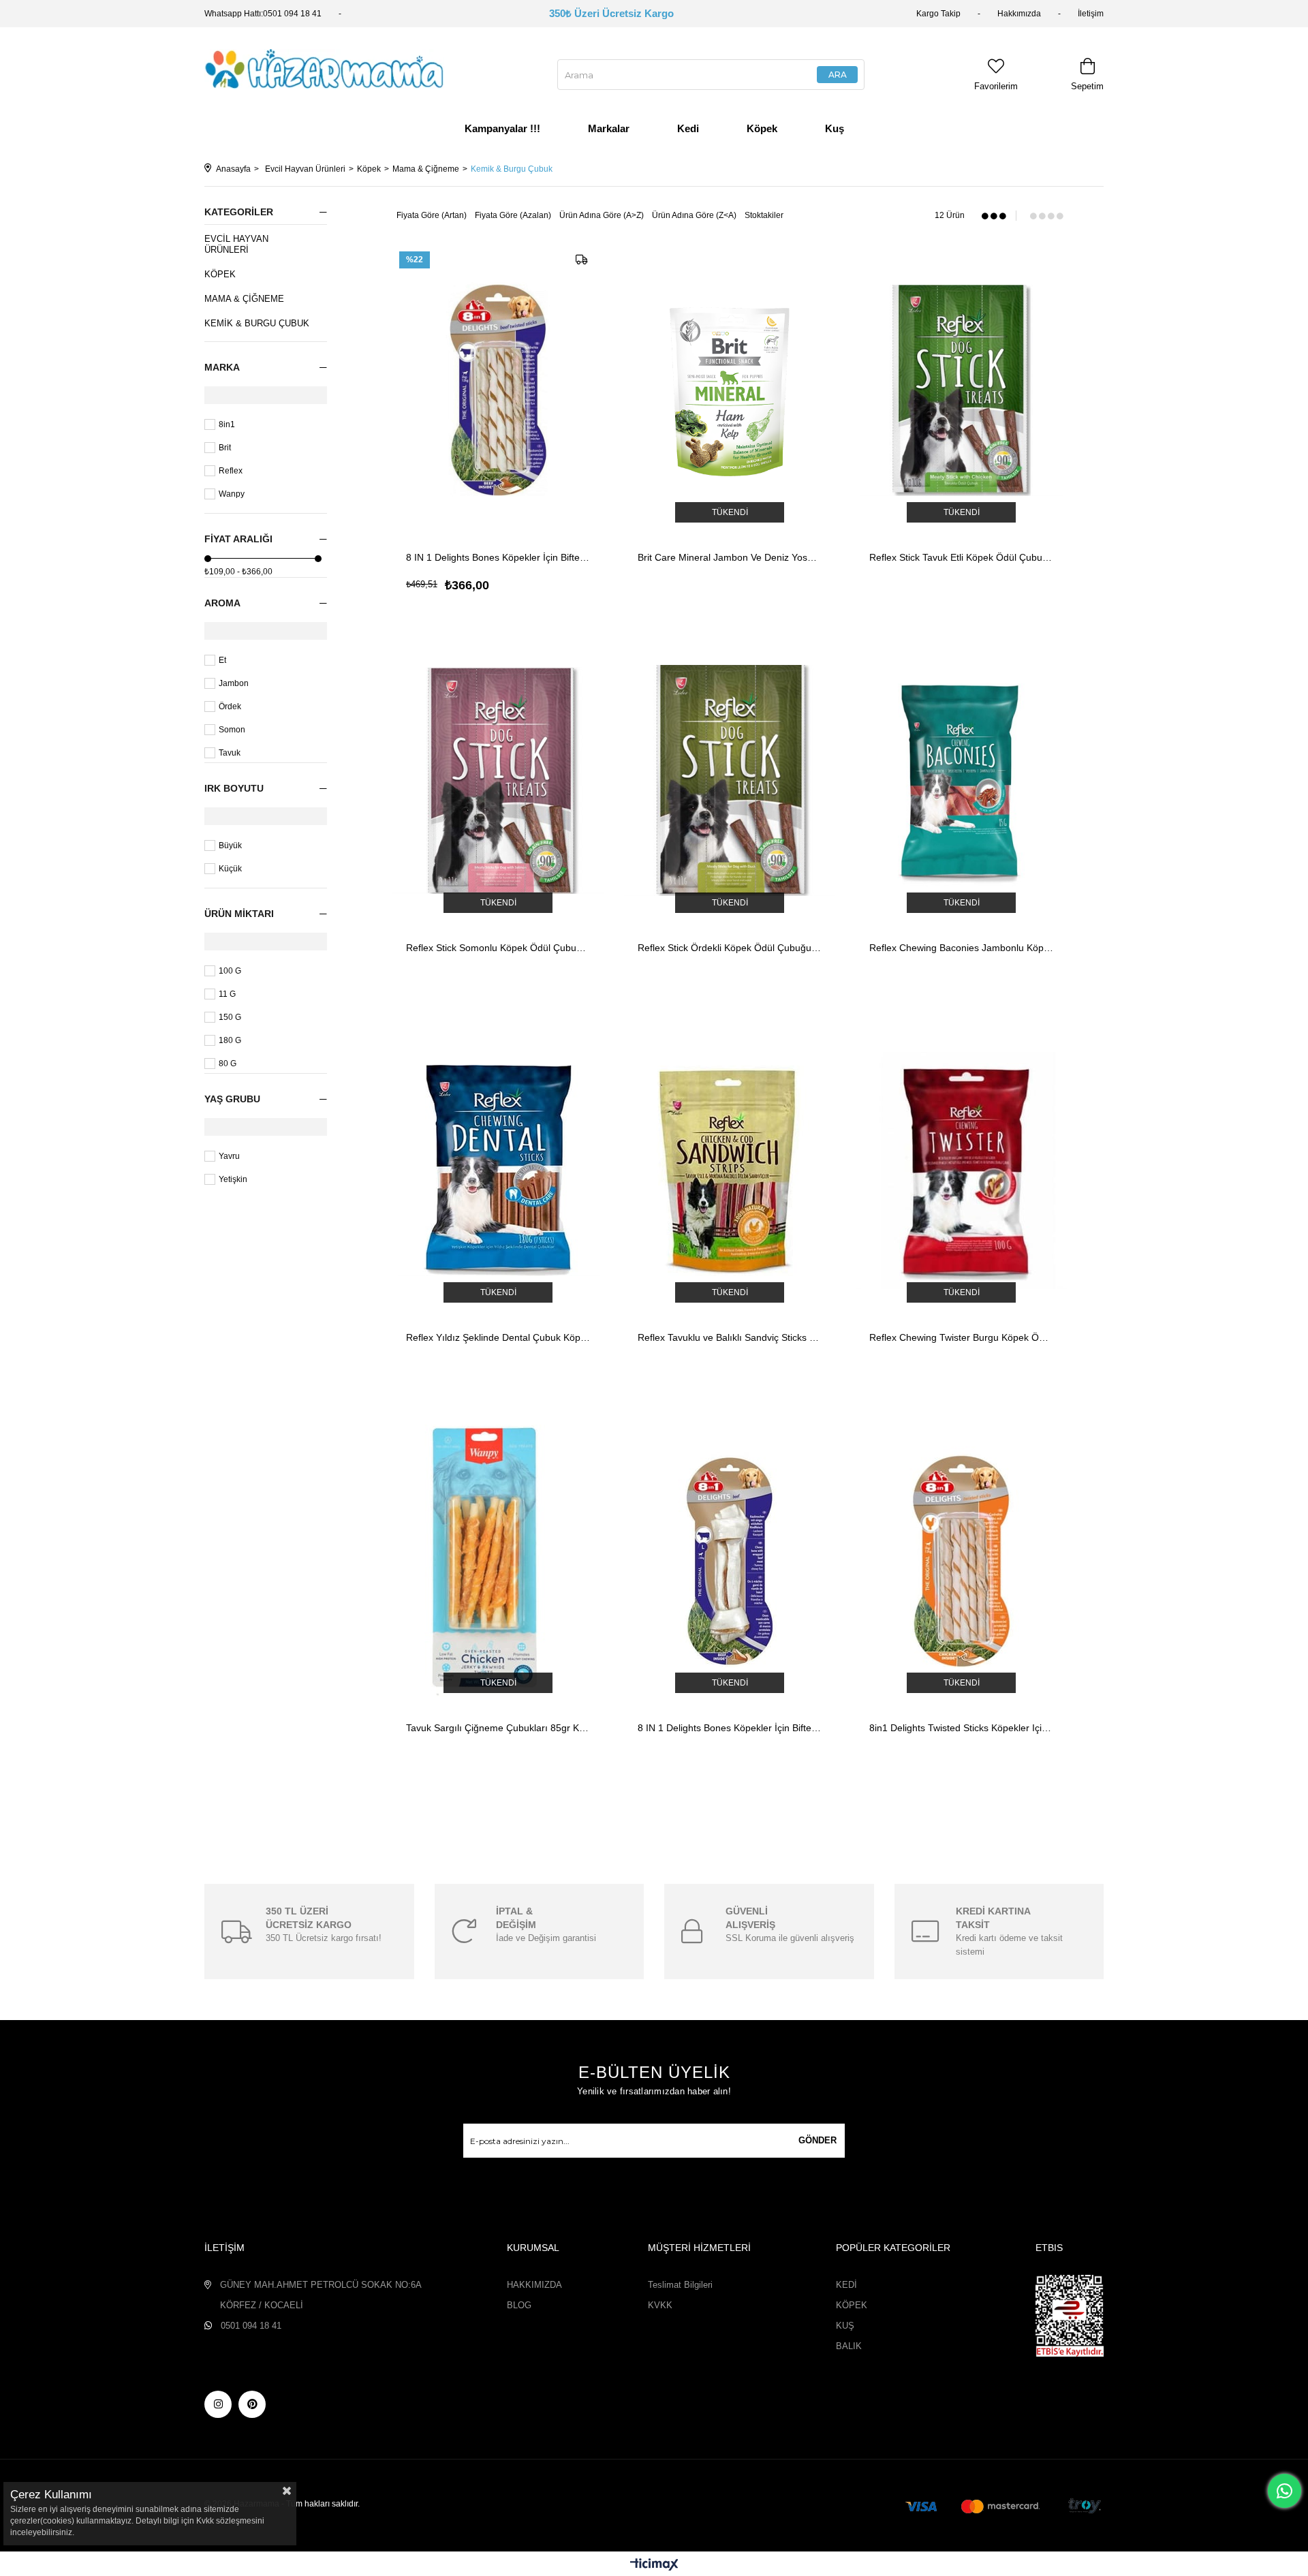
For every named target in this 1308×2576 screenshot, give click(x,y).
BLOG (519, 2305)
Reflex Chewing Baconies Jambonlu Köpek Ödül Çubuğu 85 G (961, 948)
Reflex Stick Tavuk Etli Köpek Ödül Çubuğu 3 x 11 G (961, 557)
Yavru (229, 1156)
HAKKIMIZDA (534, 2285)
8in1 (227, 424)
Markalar (609, 128)
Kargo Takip (938, 14)
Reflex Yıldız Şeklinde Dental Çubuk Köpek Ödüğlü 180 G (498, 1337)
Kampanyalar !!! (502, 128)
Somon (232, 730)
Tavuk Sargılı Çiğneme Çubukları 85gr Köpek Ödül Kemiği (498, 1728)
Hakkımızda (1019, 14)
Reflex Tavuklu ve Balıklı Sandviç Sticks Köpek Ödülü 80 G (730, 1337)
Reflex (231, 471)
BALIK (849, 2346)
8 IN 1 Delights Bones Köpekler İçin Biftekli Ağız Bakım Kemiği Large (730, 1728)
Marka (222, 367)
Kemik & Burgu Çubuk (257, 323)
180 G (230, 1040)
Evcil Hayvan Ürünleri (236, 244)
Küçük (230, 869)
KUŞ (845, 2326)
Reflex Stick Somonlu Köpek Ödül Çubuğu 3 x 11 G (498, 948)
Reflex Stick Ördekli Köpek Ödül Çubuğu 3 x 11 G (730, 948)
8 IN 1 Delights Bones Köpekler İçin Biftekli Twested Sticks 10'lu (498, 557)
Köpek (762, 128)
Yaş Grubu (232, 1099)
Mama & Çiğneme (244, 299)
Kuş (835, 128)
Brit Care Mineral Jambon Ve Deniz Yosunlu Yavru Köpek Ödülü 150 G (730, 557)
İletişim (1091, 14)
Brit (225, 448)
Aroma (222, 603)
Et (222, 660)
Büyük (230, 845)
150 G (230, 1017)
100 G (230, 971)
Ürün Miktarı (239, 914)
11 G (227, 994)
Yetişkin (233, 1179)
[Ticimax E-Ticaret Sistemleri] (654, 2565)
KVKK (660, 2305)
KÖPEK (852, 2305)
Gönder (817, 2140)
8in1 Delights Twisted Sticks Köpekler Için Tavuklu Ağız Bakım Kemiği (961, 1728)
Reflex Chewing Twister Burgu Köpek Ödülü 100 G (961, 1337)
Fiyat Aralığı (238, 539)
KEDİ (846, 2285)
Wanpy (232, 494)
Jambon (234, 683)
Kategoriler (239, 212)
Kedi (688, 128)
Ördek (230, 707)
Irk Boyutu (234, 788)
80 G (228, 1064)
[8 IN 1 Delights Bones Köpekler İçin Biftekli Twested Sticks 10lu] (498, 390)
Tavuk (230, 753)
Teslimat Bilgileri (680, 2285)
